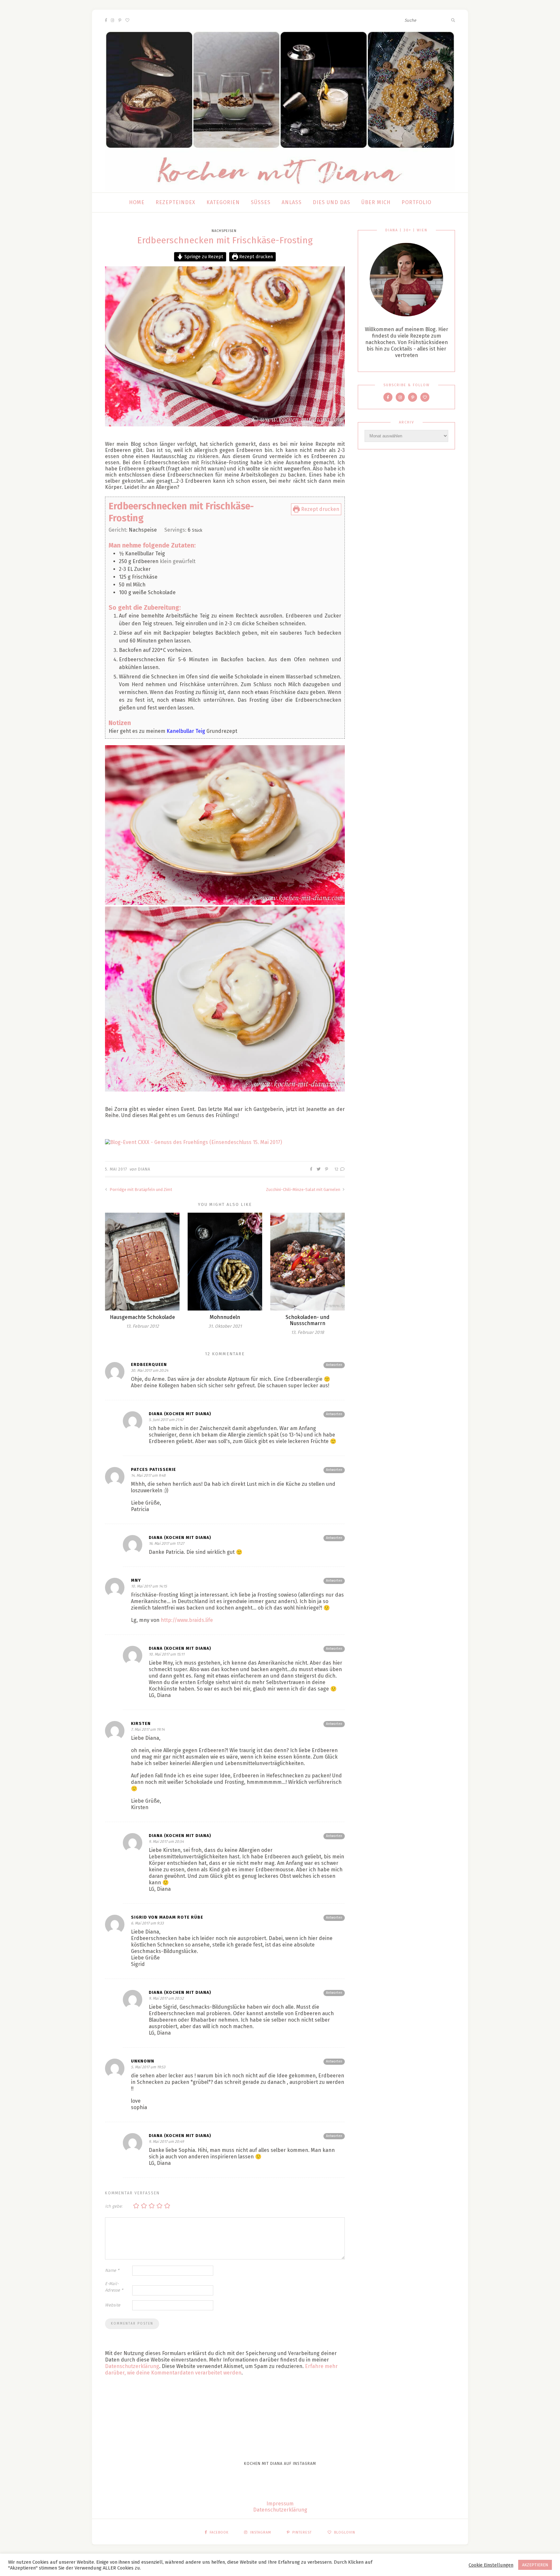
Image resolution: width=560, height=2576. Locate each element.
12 (337, 1169)
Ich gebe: (114, 2206)
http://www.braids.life (187, 1620)
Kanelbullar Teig (186, 731)
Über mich (376, 202)
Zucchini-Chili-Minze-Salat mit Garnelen (304, 1190)
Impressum (280, 2504)
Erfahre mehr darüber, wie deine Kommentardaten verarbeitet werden (221, 2369)
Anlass (292, 202)
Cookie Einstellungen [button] (491, 2565)
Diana (144, 1169)
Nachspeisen (224, 231)
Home (137, 202)
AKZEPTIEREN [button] (535, 2565)
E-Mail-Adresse (114, 2287)
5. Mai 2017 (116, 1169)
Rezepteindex (175, 202)
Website (113, 2305)
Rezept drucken (255, 257)
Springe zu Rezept (203, 257)
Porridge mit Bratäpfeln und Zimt (140, 1190)
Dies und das (332, 202)
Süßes (261, 202)
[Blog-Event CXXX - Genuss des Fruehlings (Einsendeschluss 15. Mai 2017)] (225, 1142)
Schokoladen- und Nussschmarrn (308, 1320)
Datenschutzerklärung (132, 2366)
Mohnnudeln (225, 1317)
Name (112, 2270)
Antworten (334, 1365)
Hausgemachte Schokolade (142, 1317)
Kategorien (223, 202)
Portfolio (416, 202)
